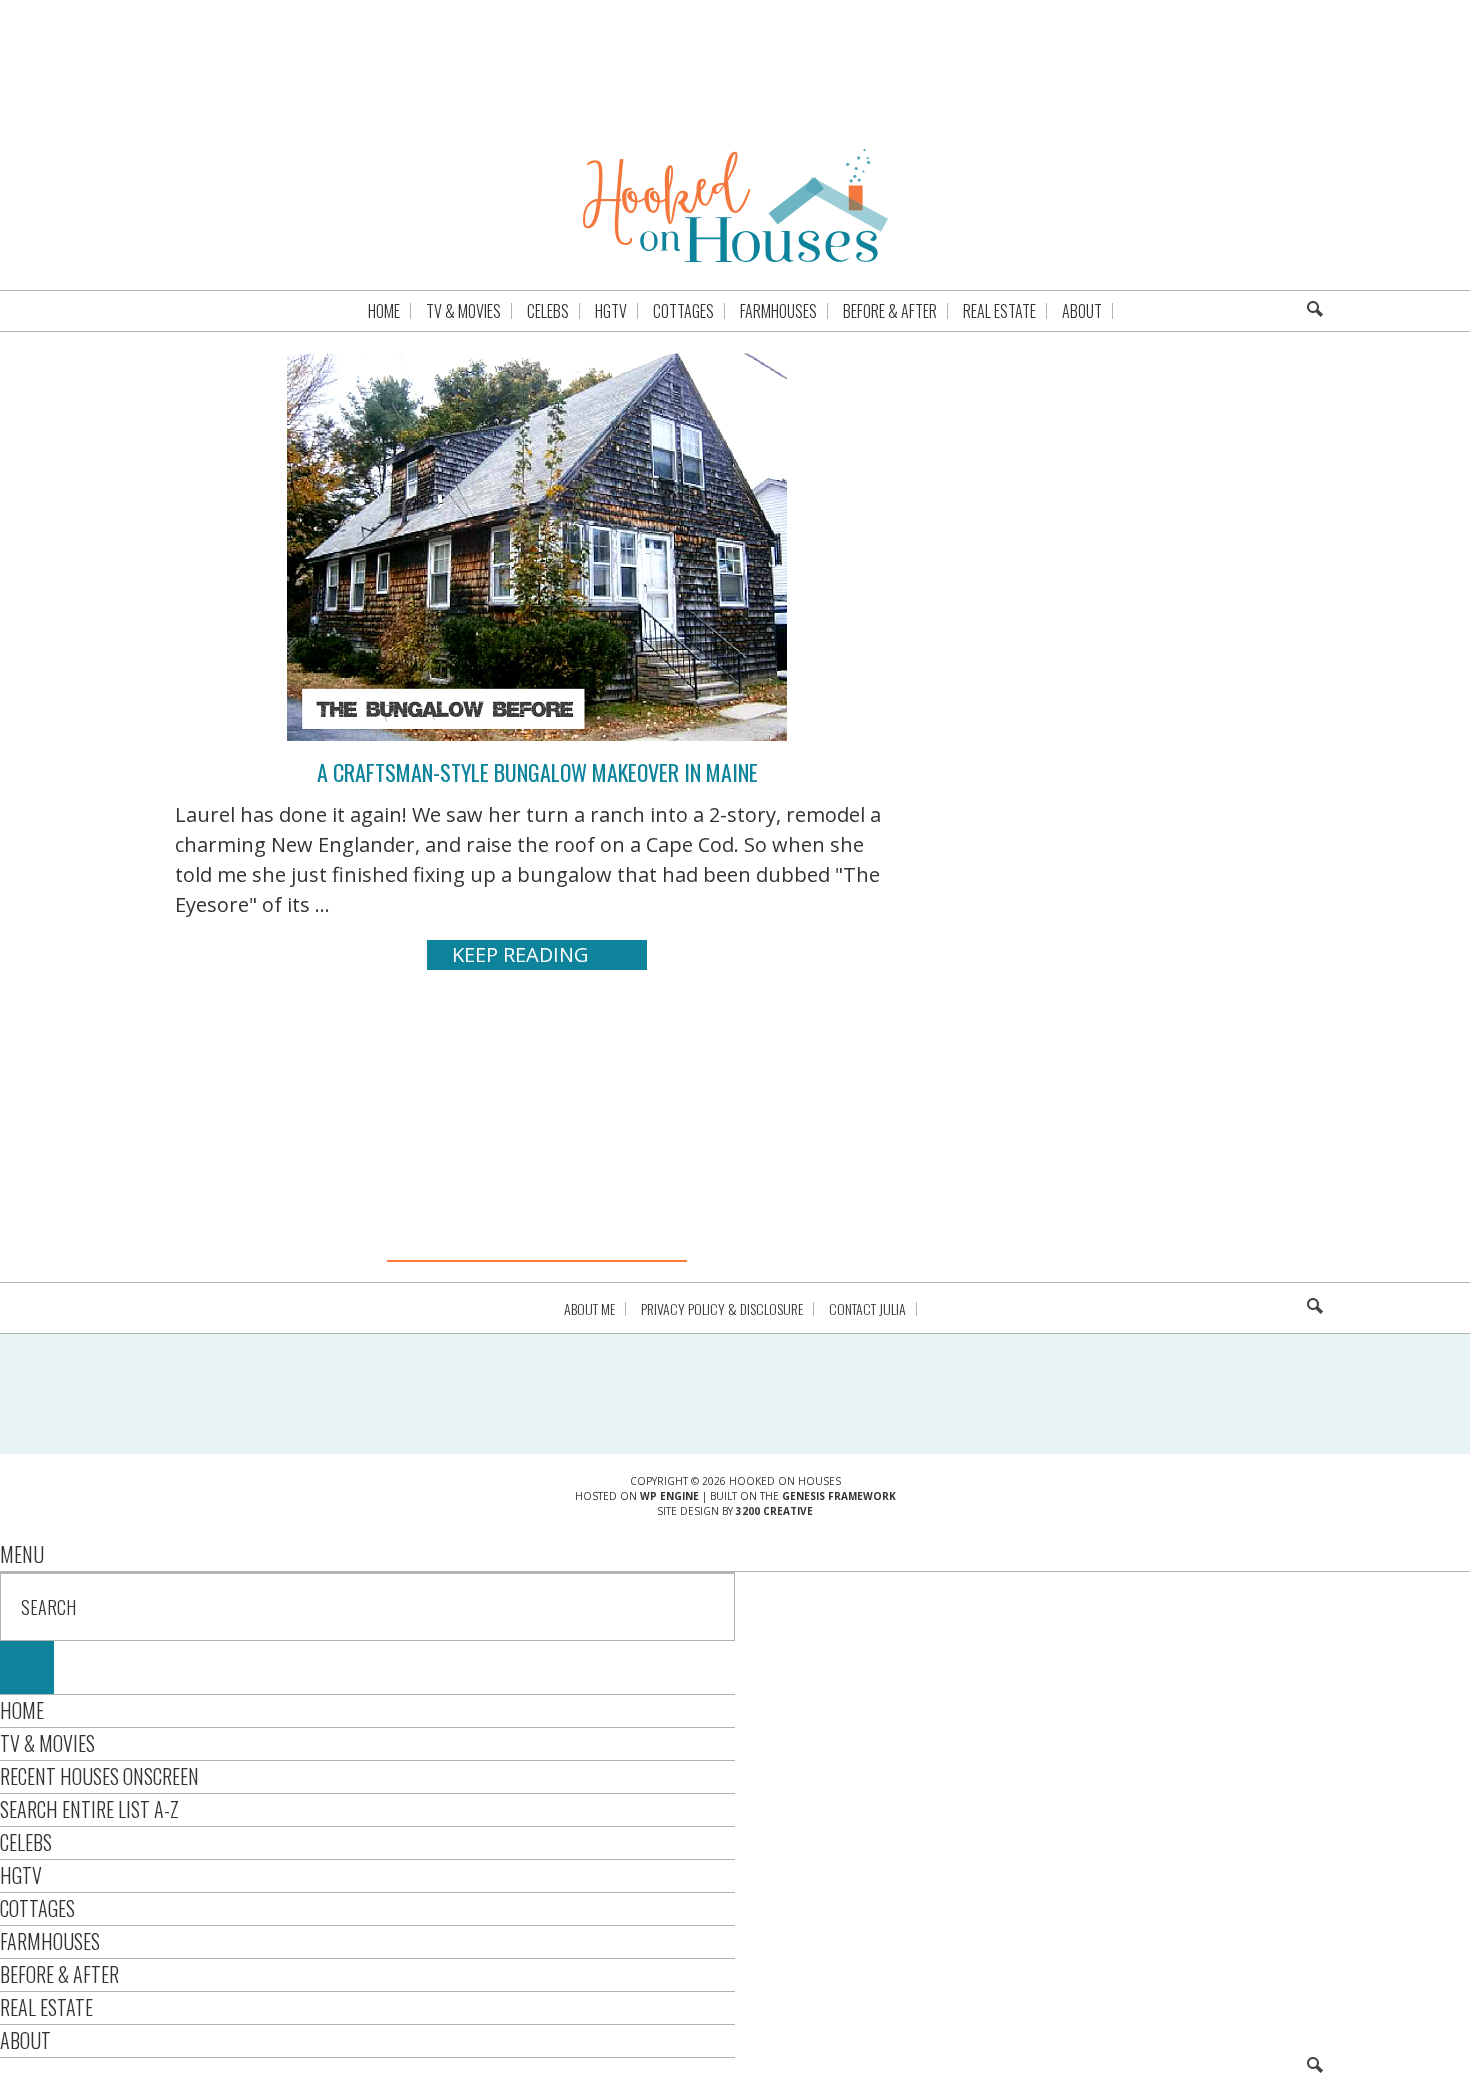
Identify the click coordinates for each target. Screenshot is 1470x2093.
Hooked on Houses (735, 205)
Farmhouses (50, 1941)
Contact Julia (867, 1309)
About (25, 2040)
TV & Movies (47, 1743)
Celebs (26, 1842)
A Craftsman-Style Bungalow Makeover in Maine (537, 772)
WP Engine (669, 1496)
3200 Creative (774, 1511)
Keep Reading (520, 954)
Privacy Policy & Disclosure (722, 1309)
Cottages (37, 1908)
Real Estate (46, 2007)
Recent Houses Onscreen (99, 1776)
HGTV (21, 1875)
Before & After (59, 1974)
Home (22, 1710)
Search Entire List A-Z (89, 1809)
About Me (589, 1309)
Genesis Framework (839, 1496)
